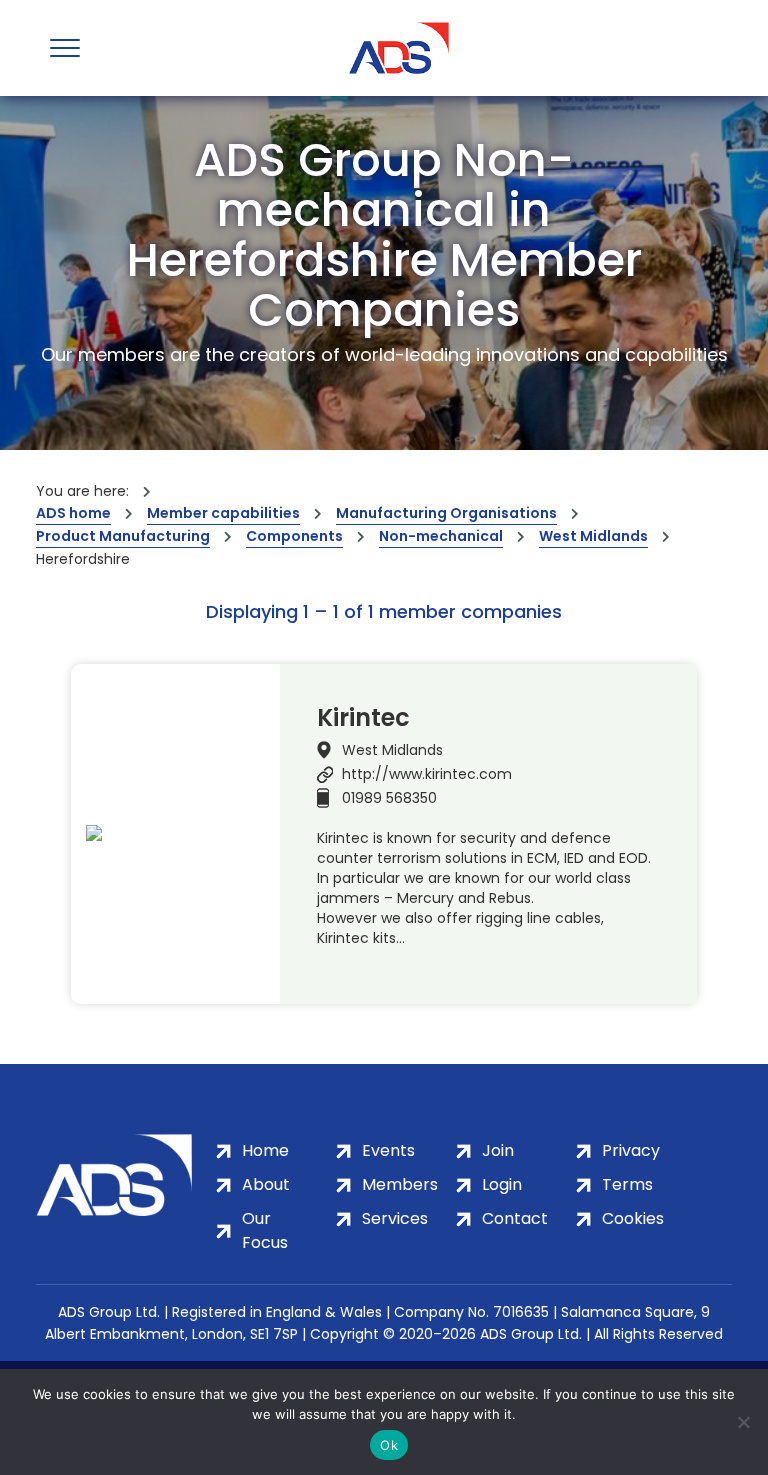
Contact (515, 1218)
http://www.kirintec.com (427, 774)
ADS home (73, 513)
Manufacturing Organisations (446, 513)
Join (498, 1150)
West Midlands (593, 536)
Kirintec (363, 718)
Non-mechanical (441, 536)
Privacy (631, 1150)
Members (400, 1184)
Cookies (633, 1218)
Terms (627, 1184)
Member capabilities (223, 513)
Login (502, 1184)
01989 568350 (389, 798)
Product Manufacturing (123, 536)
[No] (743, 1422)
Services (395, 1218)
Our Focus (265, 1230)
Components (294, 536)
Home (265, 1150)
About (266, 1184)
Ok (389, 1445)
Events (388, 1150)
